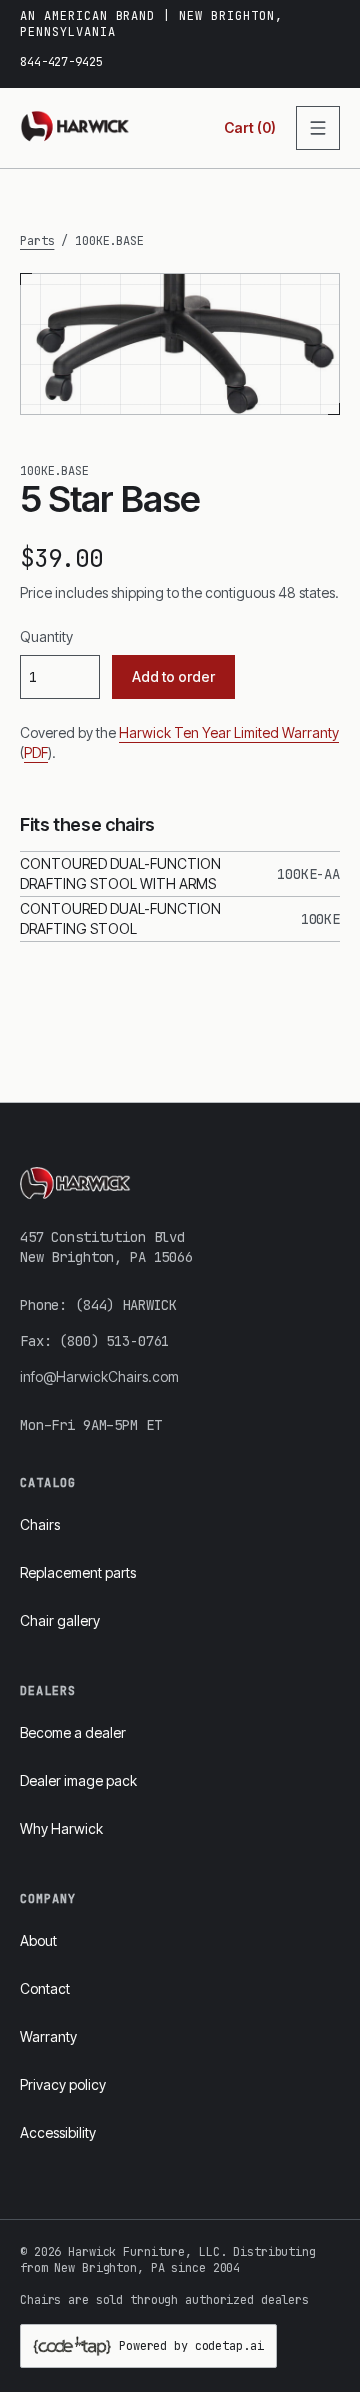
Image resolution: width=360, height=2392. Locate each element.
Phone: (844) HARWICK (98, 1305)
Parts (37, 241)
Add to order (173, 676)
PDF (36, 752)
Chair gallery (60, 1620)
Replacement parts (78, 1572)
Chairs (40, 1524)
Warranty (48, 2036)
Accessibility (58, 2132)
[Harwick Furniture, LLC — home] (75, 128)
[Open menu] (318, 128)
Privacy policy (63, 2084)
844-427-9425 (61, 62)
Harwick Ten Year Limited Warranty (229, 732)
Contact (45, 1988)
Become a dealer (73, 1732)
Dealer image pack (78, 1780)
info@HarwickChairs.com (99, 1376)
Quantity (46, 636)
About (38, 1940)
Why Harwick (61, 1828)
